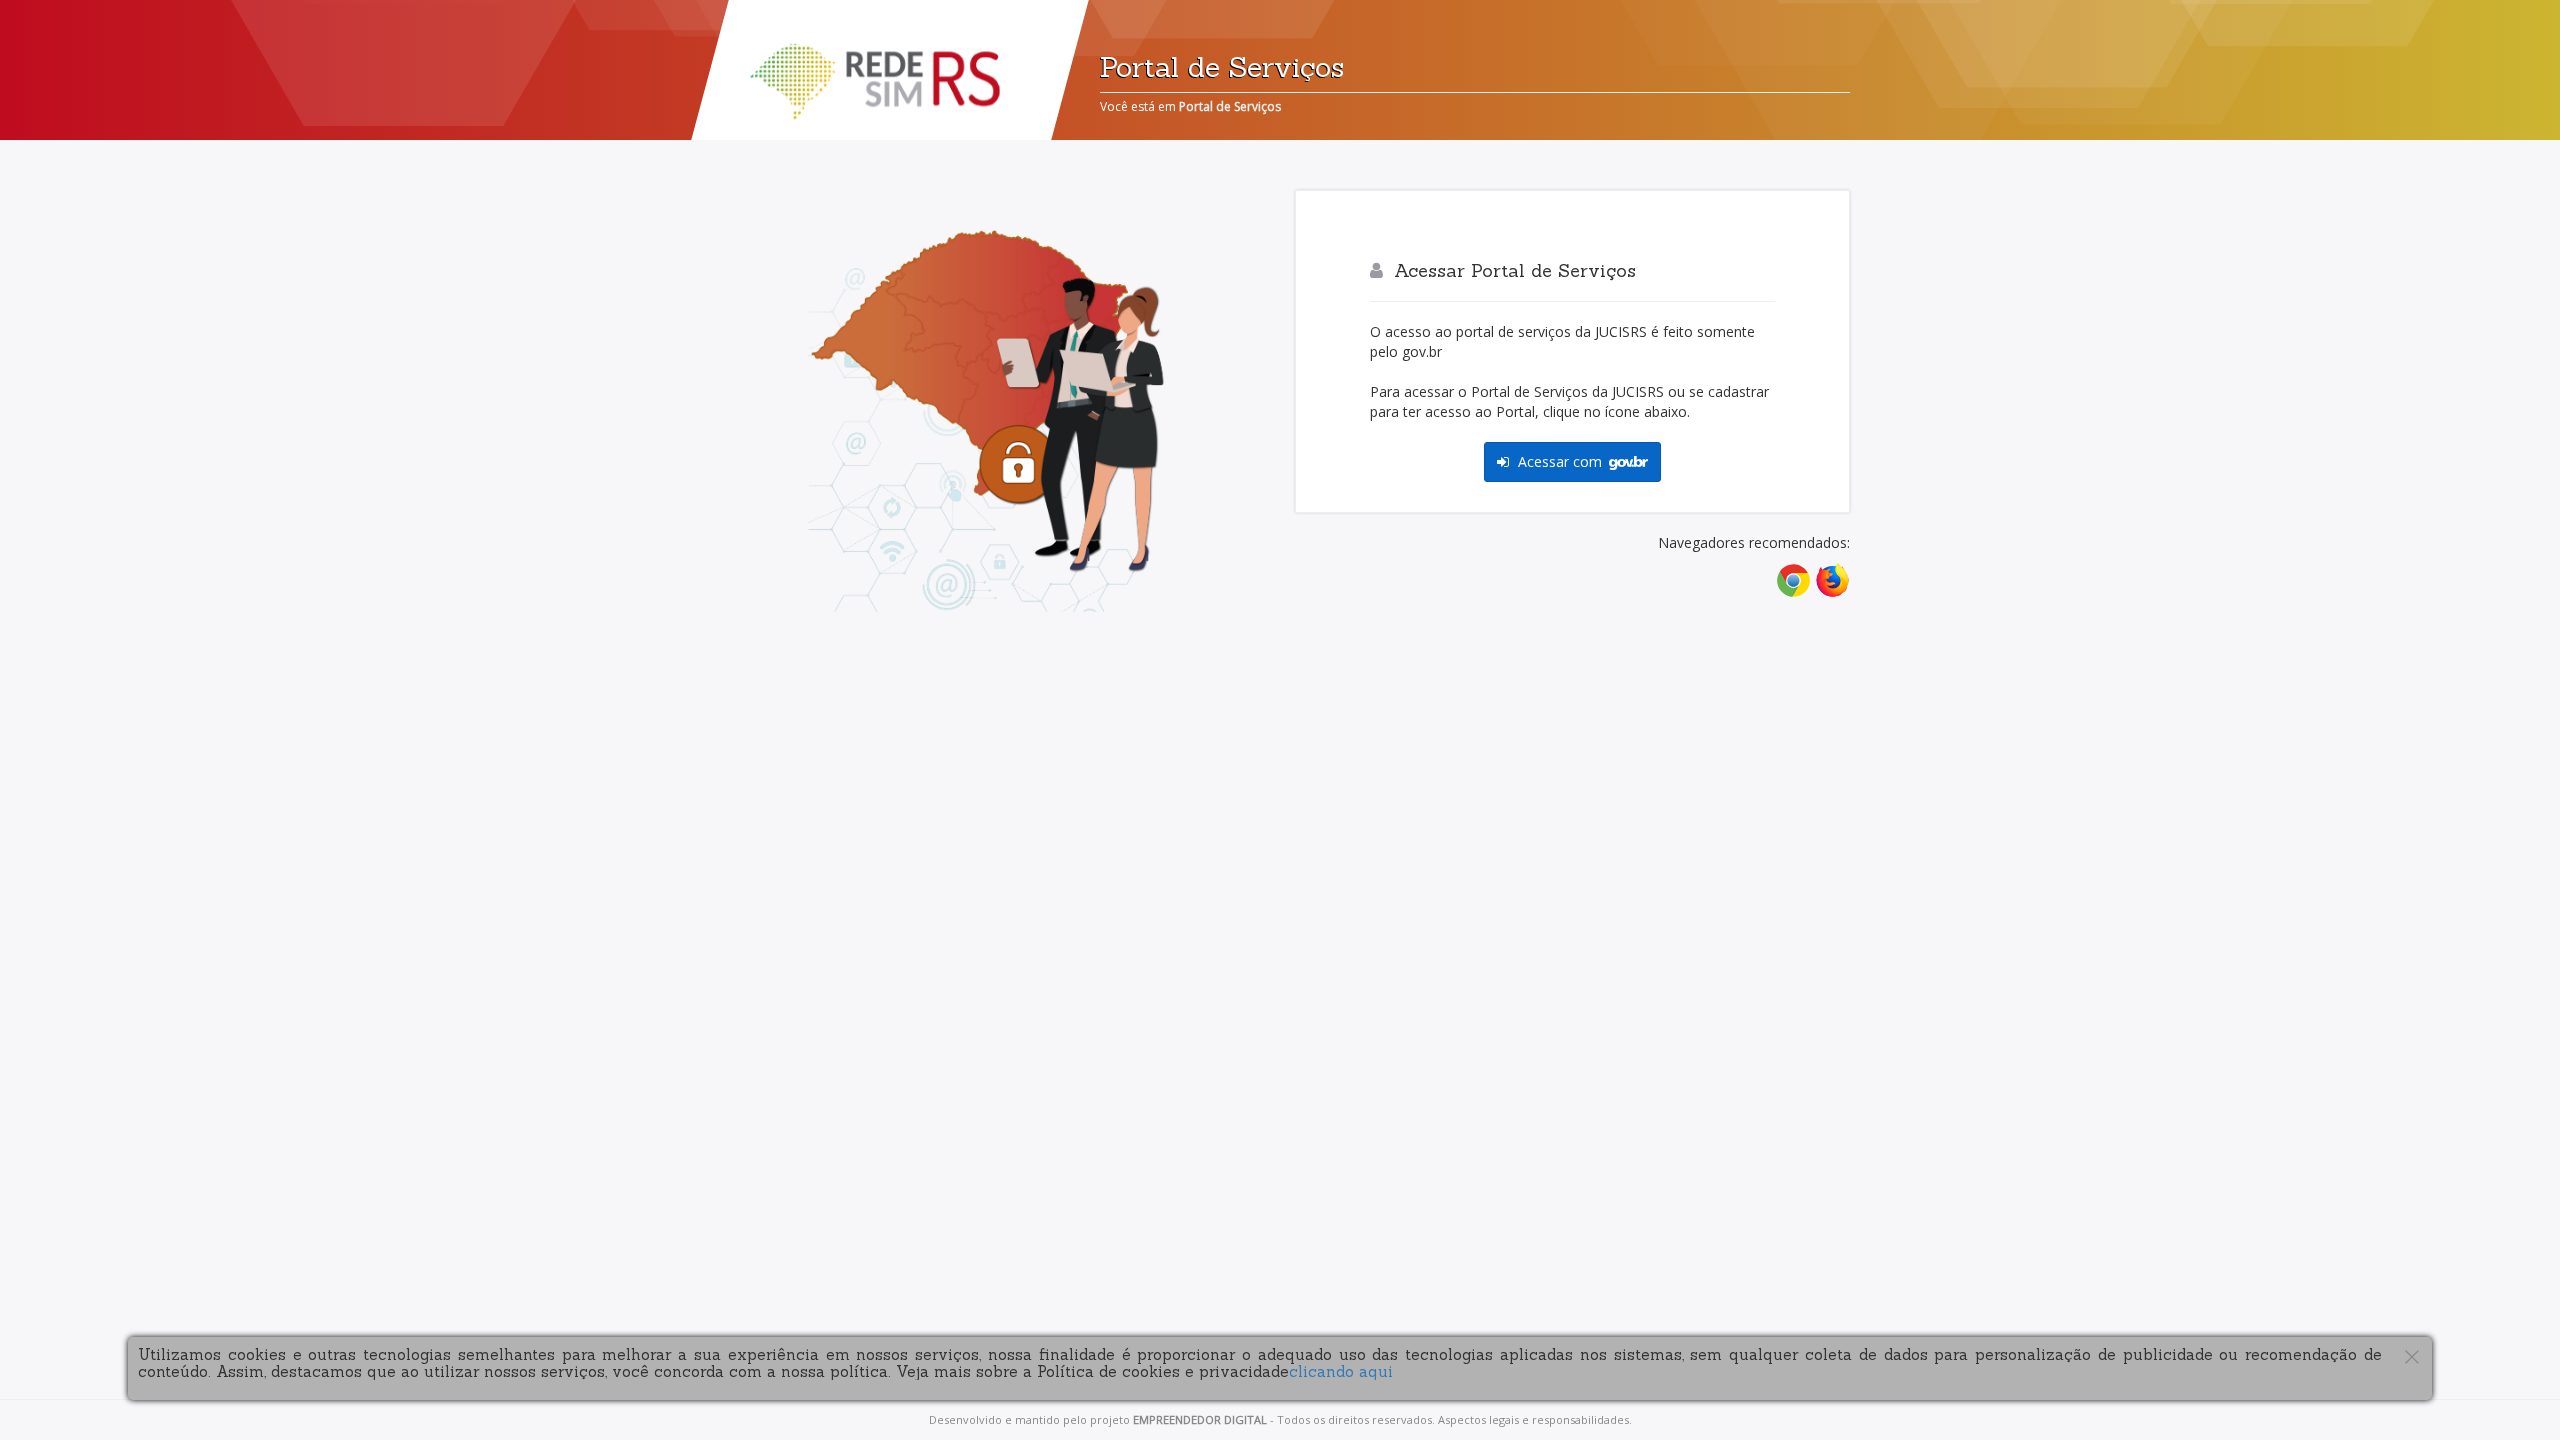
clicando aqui (1341, 1371)
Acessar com (1560, 461)
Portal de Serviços (1230, 106)
